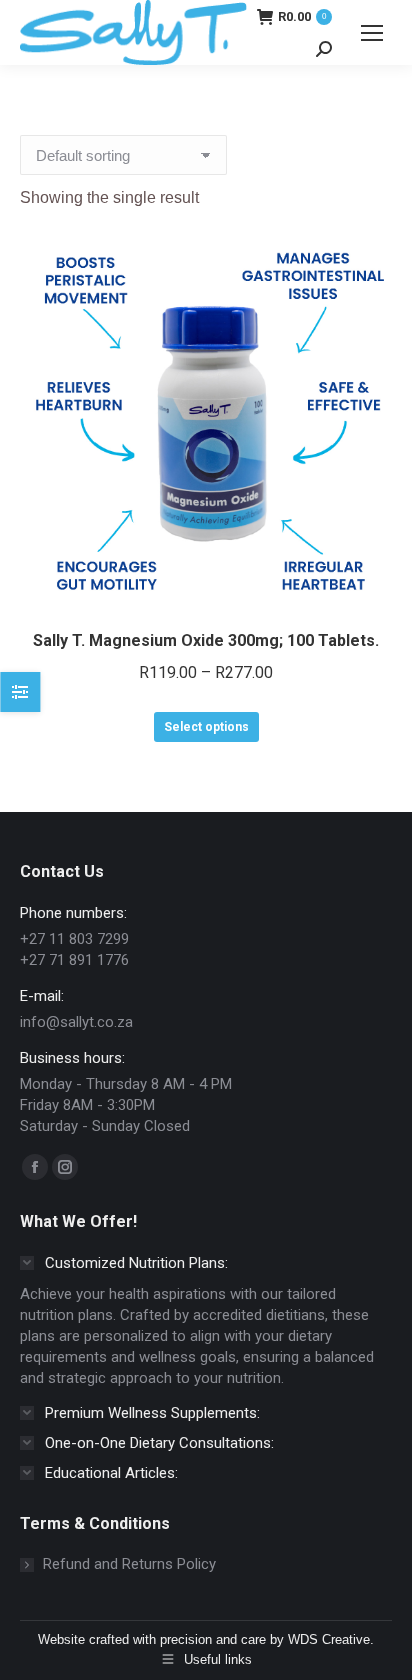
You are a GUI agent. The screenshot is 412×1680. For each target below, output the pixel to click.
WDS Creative (329, 1639)
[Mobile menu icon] (372, 33)
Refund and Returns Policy (129, 1564)
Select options (206, 727)
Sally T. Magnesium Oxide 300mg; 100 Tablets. (206, 640)
